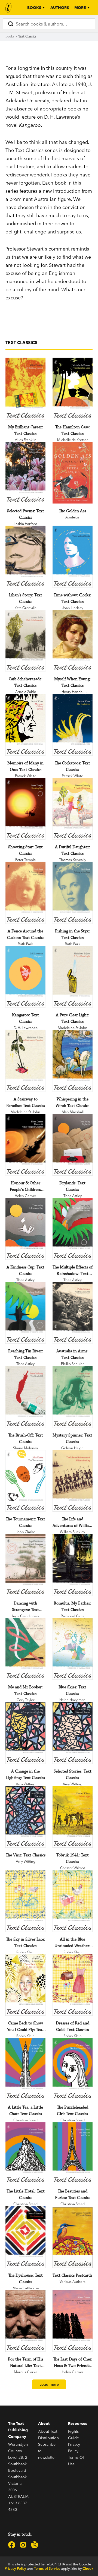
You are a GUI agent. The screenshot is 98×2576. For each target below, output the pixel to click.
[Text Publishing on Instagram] (23, 2545)
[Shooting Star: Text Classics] (25, 809)
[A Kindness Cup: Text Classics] (25, 1229)
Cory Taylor (26, 1700)
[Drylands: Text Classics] (73, 1145)
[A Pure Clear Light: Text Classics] (73, 977)
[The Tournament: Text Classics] (25, 1481)
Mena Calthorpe (26, 2288)
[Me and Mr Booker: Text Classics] (25, 1649)
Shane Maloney (25, 1448)
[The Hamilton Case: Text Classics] (73, 389)
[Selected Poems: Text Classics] (25, 473)
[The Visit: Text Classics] (25, 1817)
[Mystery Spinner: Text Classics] (73, 1397)
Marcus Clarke (26, 2372)
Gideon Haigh (72, 1448)
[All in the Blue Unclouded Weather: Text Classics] (73, 1901)
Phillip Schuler (72, 1364)
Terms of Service (47, 2568)
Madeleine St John (73, 1028)
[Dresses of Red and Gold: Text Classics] (73, 1985)
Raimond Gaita (73, 1616)
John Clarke (25, 1532)
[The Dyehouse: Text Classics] (25, 2237)
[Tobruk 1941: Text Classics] (73, 1817)
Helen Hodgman (72, 1700)
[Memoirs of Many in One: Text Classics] (25, 725)
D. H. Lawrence (26, 1028)
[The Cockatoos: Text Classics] (73, 725)
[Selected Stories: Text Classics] (73, 1733)
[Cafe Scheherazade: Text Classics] (25, 641)
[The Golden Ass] (73, 473)
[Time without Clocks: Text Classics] (73, 557)
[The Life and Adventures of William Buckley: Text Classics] (73, 1481)
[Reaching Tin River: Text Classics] (25, 1313)
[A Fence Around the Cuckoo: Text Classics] (25, 893)
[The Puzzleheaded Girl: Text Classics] (73, 2069)
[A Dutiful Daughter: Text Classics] (73, 809)
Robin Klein (25, 1952)
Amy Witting (26, 1784)
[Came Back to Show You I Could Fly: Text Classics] (25, 1985)
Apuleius (72, 517)
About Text (48, 2431)
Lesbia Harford (25, 524)
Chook (88, 2568)
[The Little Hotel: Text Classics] (25, 2153)
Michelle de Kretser (73, 440)
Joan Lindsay (73, 608)
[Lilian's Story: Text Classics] (25, 557)
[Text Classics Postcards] (73, 2238)
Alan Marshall (73, 1112)
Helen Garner (25, 1196)
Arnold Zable (26, 692)
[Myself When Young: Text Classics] (73, 641)
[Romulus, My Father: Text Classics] (73, 1565)
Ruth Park (25, 944)
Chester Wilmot (73, 1868)
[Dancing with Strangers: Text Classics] (25, 1565)
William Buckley (72, 1532)
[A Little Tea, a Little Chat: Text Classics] (25, 2069)
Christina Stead (25, 2120)
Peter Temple (25, 860)
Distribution (48, 2438)
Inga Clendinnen (26, 1616)
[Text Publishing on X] (35, 2545)
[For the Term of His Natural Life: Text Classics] (25, 2321)
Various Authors (73, 2281)
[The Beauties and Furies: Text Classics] (73, 2153)
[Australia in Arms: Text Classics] (73, 1313)
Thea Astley (73, 1196)
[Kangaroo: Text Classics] (25, 977)
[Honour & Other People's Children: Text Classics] (25, 1145)
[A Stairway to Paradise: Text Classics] (25, 1061)
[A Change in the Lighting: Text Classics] (25, 1733)
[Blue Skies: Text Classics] (73, 1649)
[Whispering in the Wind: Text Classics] (73, 1061)
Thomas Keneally (73, 860)
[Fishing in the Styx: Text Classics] (73, 893)
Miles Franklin (25, 440)
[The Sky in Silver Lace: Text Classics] (25, 1901)
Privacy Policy (15, 2568)
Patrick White (26, 776)
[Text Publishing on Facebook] (12, 2545)
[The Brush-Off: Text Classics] (25, 1397)
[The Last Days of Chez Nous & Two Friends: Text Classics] (73, 2321)
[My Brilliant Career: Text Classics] (25, 389)
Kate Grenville (25, 608)
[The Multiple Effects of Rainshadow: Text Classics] (73, 1229)
